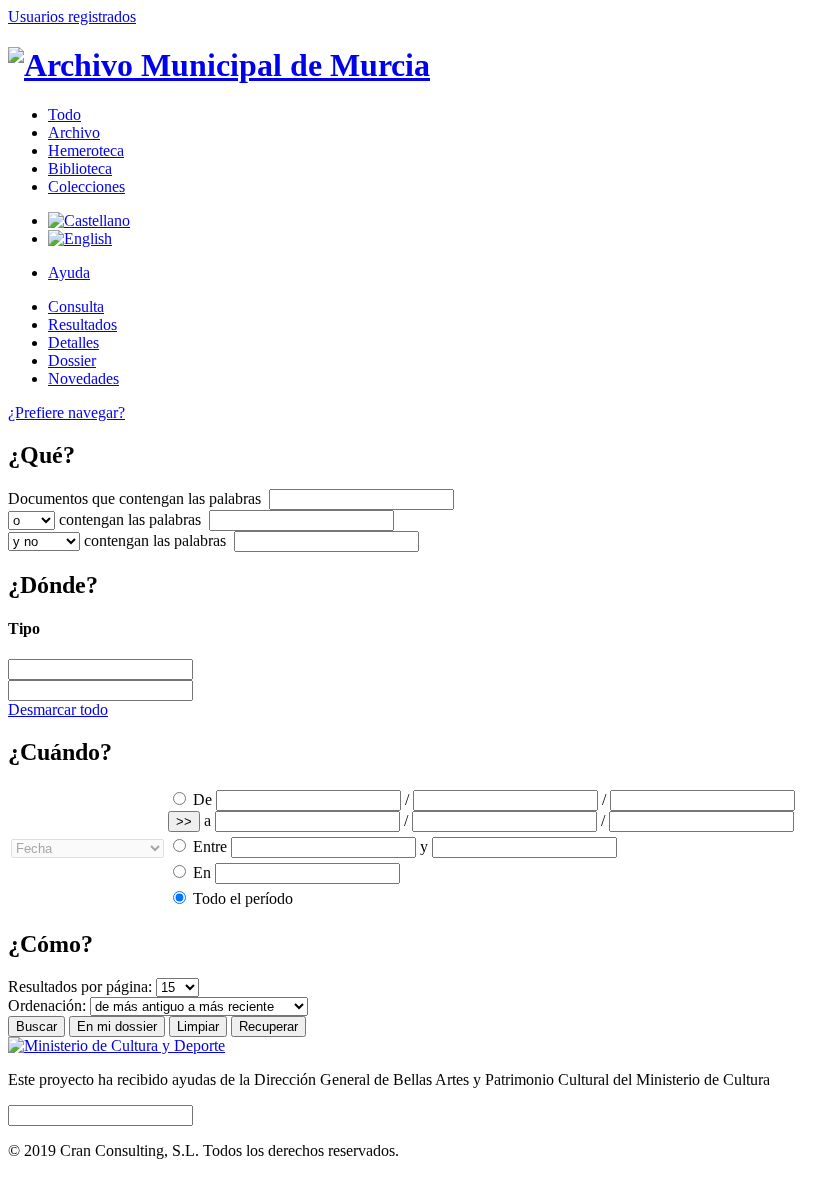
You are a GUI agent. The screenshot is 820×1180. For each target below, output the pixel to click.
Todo (64, 114)
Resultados (82, 324)
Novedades (83, 378)
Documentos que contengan (134, 498)
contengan (130, 519)
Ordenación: (47, 1005)
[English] (80, 238)
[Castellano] (89, 220)
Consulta (76, 306)
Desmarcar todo (58, 709)
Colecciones (86, 186)
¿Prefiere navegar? (66, 412)
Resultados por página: (80, 986)
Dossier (72, 360)
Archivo (74, 132)
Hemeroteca (86, 150)
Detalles (73, 342)
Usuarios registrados (72, 16)
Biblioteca (80, 168)
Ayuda (69, 272)
